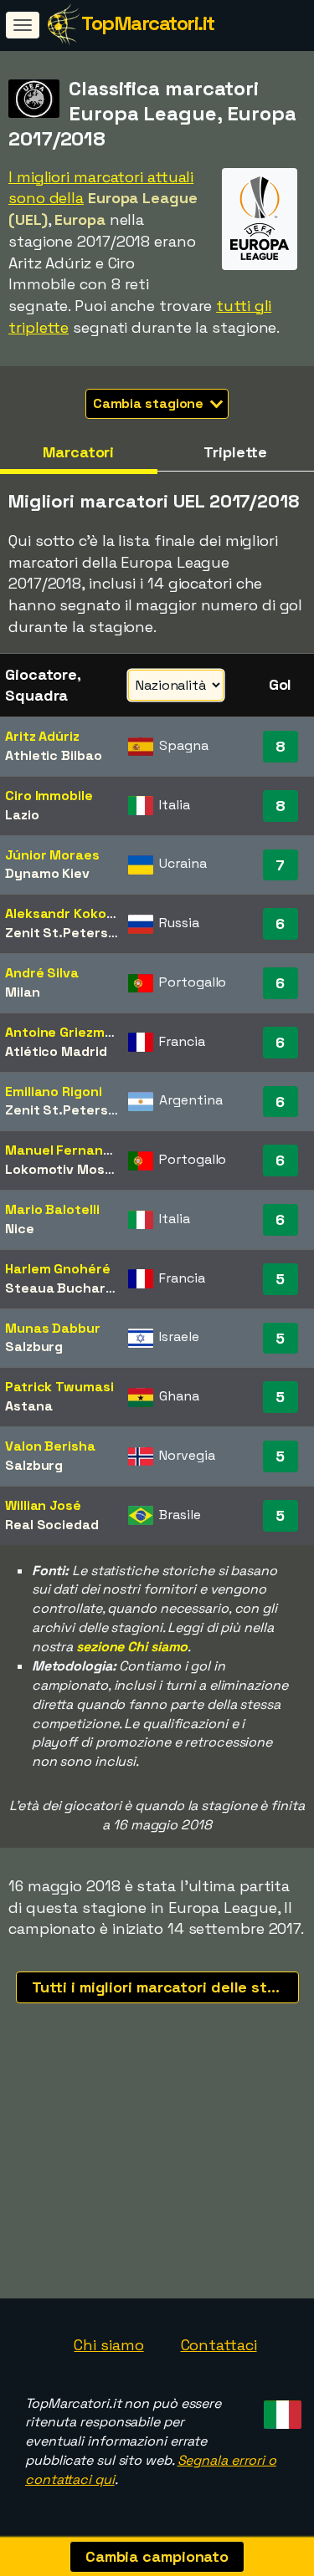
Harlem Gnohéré (58, 1269)
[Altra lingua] (280, 2410)
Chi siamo (108, 2345)
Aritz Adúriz (42, 736)
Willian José (43, 1505)
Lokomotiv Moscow (68, 1169)
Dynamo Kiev (47, 873)
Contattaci (219, 2345)
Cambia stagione (150, 403)
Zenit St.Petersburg (72, 933)
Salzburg (34, 1347)
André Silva (42, 973)
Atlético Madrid (56, 1051)
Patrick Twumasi (59, 1387)
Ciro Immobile (49, 796)
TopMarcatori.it (148, 23)
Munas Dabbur (53, 1328)
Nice (20, 1229)
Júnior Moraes (52, 855)
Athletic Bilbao (54, 755)
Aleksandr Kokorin (64, 913)
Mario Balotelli (52, 1209)
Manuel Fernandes (66, 1150)
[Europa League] (260, 255)
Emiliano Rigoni (54, 1092)
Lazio (22, 815)
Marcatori (78, 452)
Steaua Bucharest (66, 1288)
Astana (28, 1406)
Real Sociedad (52, 1525)
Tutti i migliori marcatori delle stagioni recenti (165, 1987)
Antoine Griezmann (67, 1032)
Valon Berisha (50, 1446)
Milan (23, 992)
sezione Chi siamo (132, 1647)
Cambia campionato (157, 2556)
